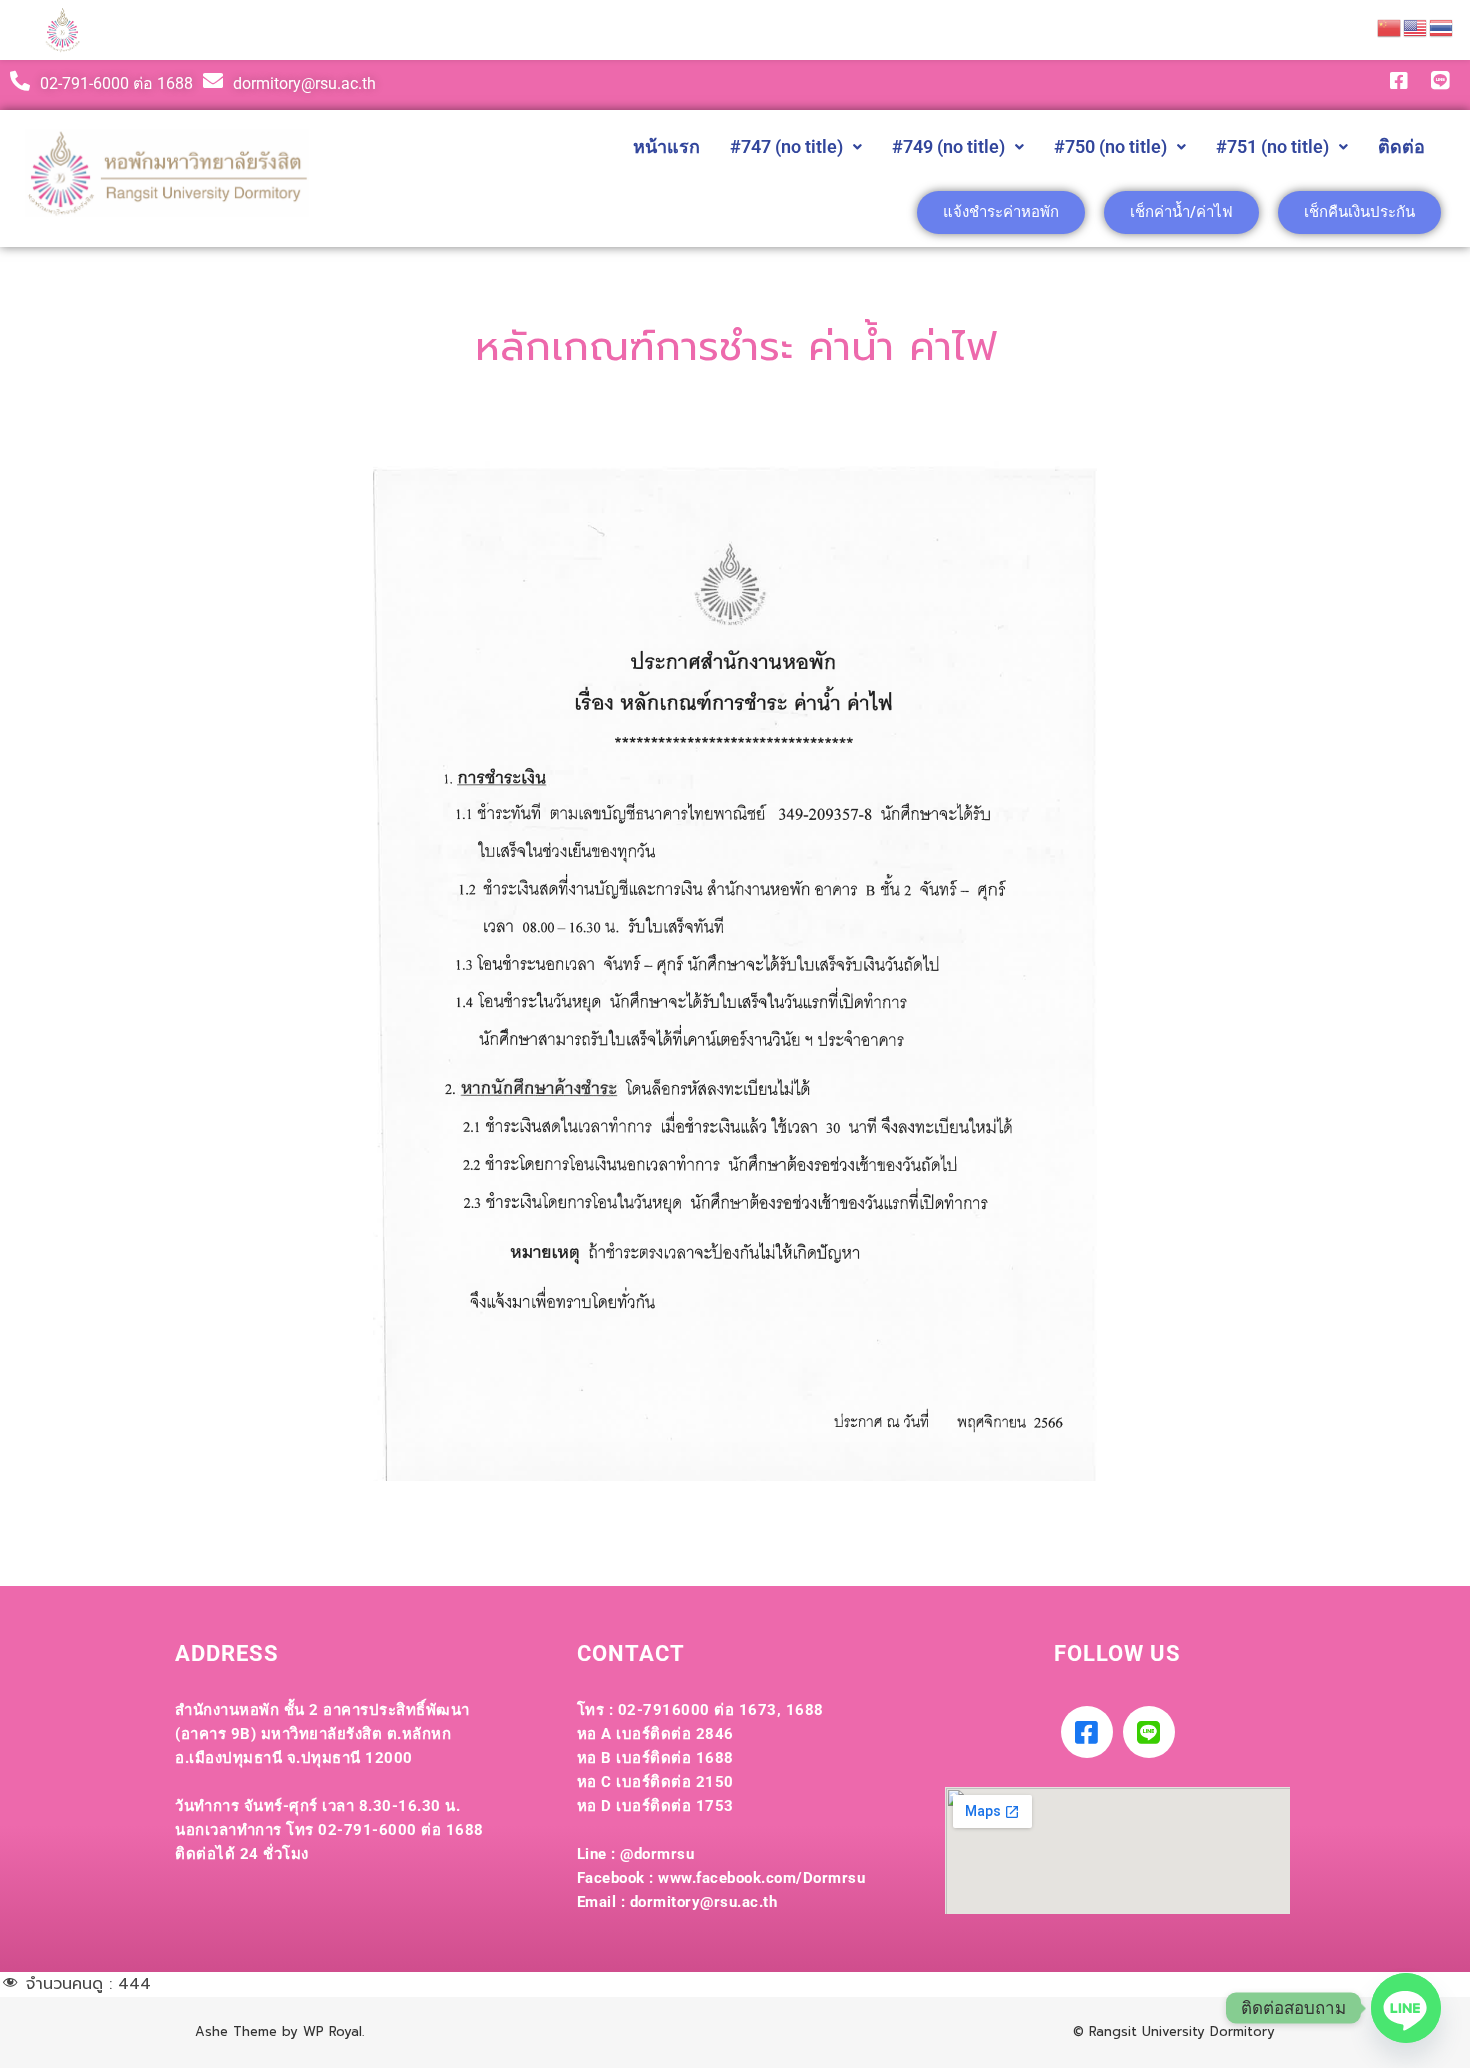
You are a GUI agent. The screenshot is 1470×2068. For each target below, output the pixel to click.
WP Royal (332, 2031)
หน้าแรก (666, 146)
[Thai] (1442, 27)
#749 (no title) (948, 146)
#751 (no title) (1272, 146)
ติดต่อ (1401, 146)
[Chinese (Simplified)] (1390, 27)
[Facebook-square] (1087, 1732)
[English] (1416, 27)
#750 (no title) (1110, 146)
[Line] (1149, 1732)
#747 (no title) (786, 146)
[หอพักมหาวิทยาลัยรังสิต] (62, 30)
